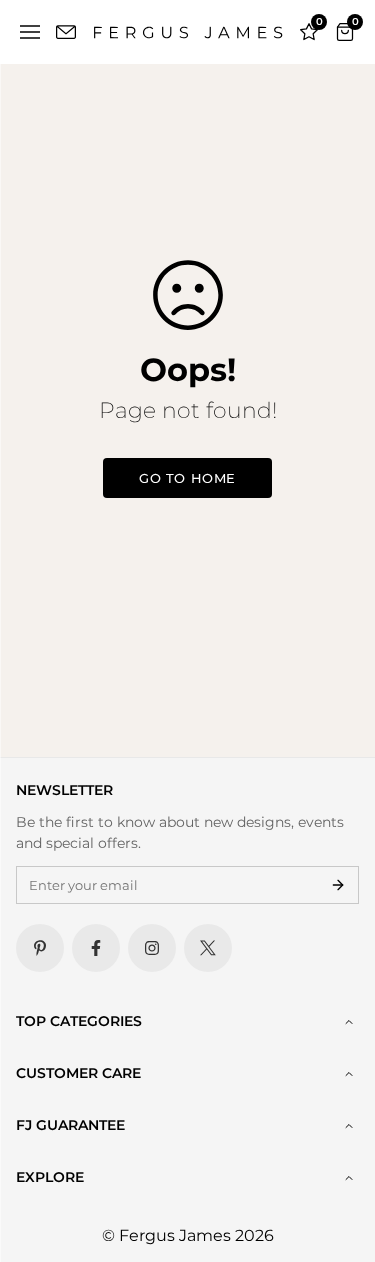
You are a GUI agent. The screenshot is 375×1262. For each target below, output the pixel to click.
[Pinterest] (40, 948)
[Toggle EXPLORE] (349, 1178)
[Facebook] (96, 948)
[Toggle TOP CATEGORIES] (349, 1022)
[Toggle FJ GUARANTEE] (349, 1126)
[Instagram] (152, 948)
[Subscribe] (338, 885)
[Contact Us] (66, 32)
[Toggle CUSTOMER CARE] (349, 1074)
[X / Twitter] (208, 948)
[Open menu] (30, 32)
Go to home (187, 478)
